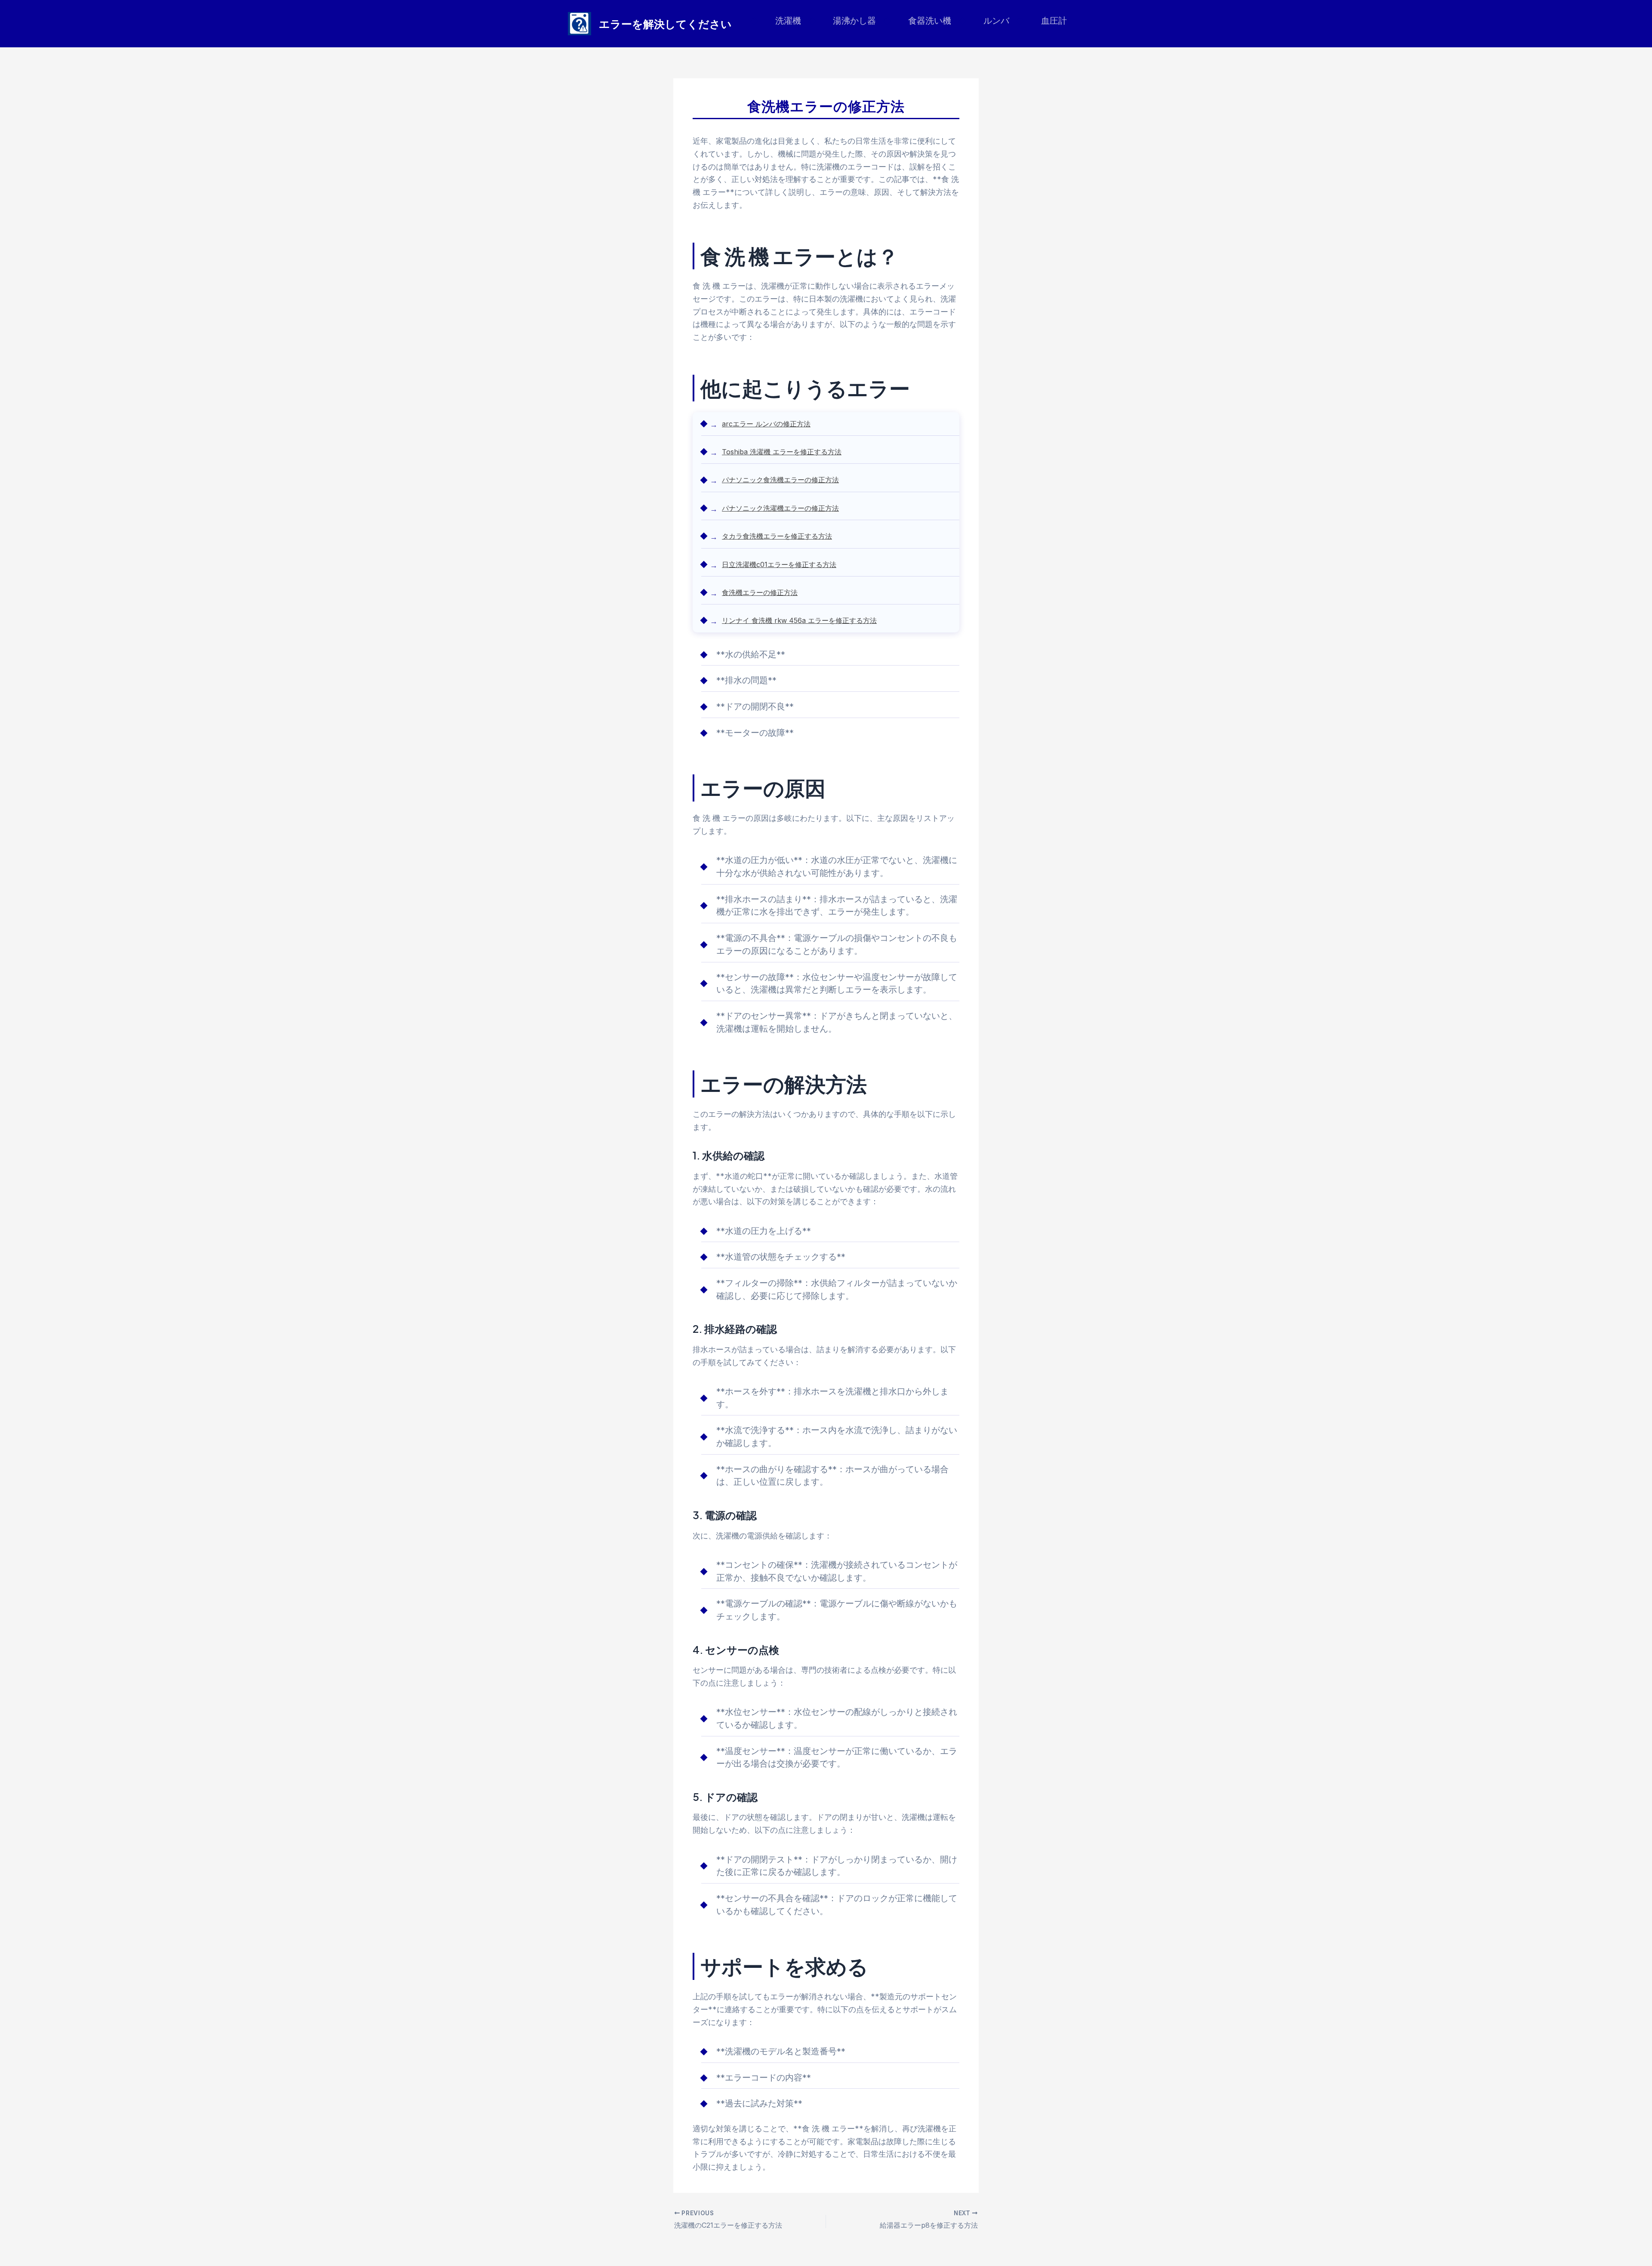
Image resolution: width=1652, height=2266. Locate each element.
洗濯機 (788, 21)
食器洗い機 (930, 21)
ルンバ (996, 21)
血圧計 (1054, 21)
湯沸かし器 (854, 21)
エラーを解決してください (665, 24)
